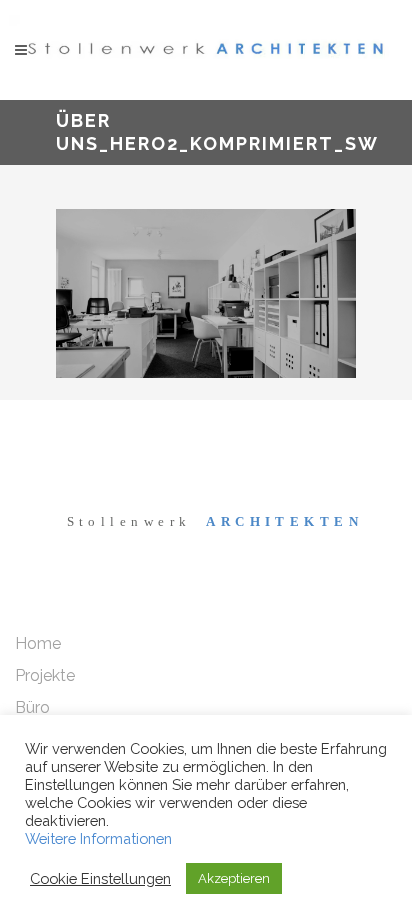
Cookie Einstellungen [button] (100, 878)
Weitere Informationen (98, 838)
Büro (32, 707)
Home (38, 643)
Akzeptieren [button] (234, 878)
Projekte (45, 675)
